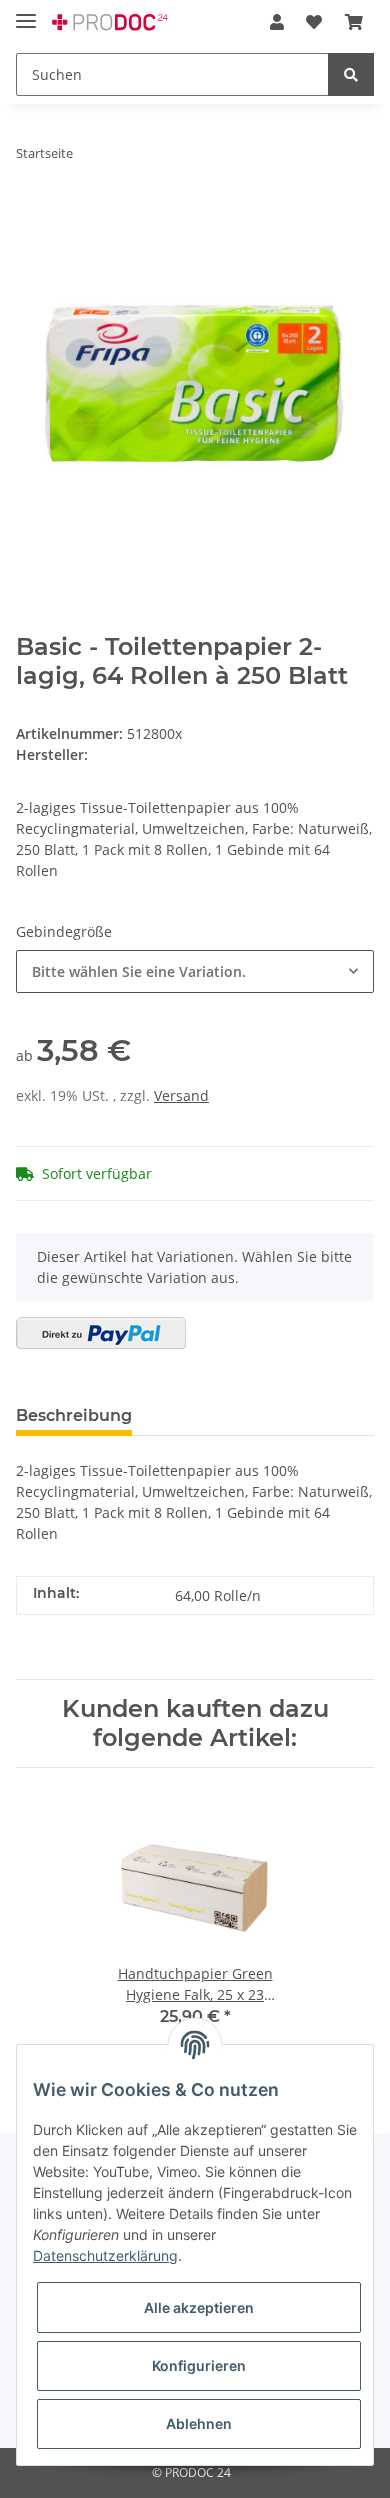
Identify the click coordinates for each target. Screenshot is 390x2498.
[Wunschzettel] (314, 22)
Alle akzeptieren (199, 2307)
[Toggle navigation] (26, 12)
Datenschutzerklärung (105, 2255)
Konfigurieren (199, 2365)
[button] (277, 22)
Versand (181, 1095)
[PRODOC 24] (110, 22)
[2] (101, 1333)
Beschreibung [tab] (74, 1415)
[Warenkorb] (354, 22)
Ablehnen (199, 2423)
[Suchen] (351, 74)
